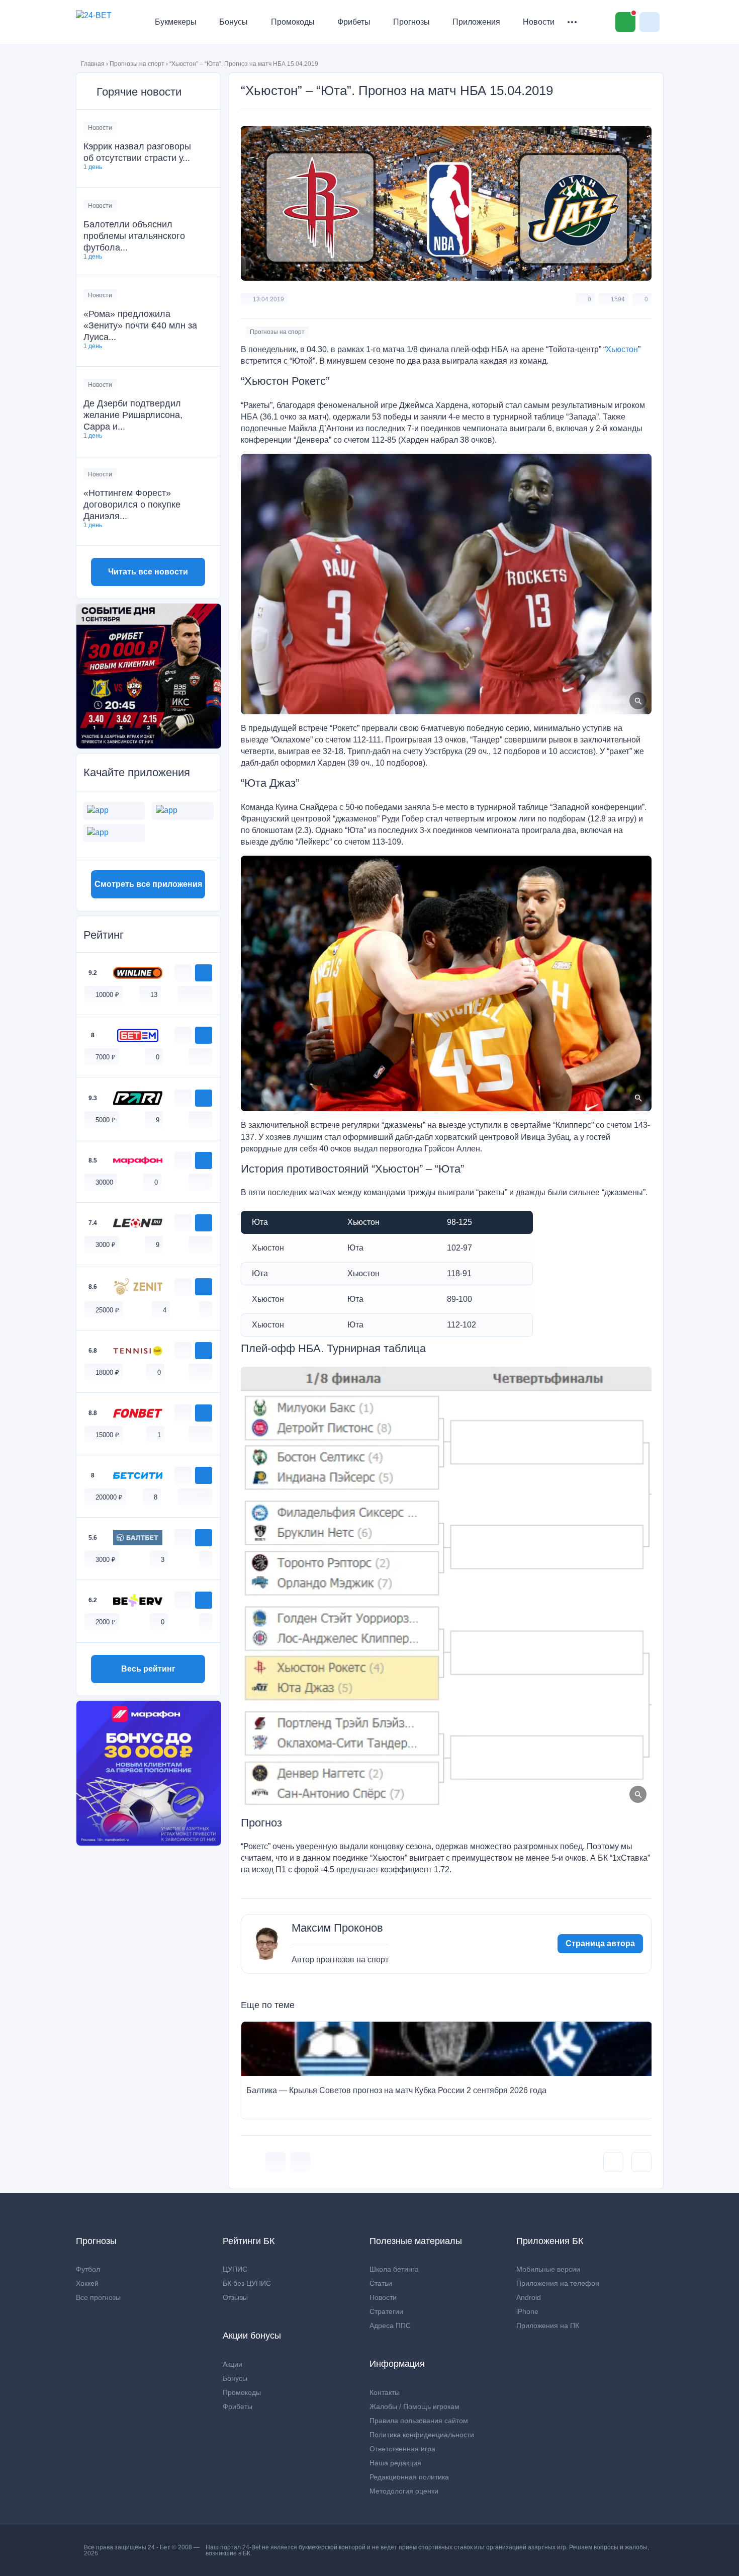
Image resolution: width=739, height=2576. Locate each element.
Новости (539, 22)
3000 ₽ (106, 1245)
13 (154, 995)
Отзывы (235, 2297)
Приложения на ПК (548, 2325)
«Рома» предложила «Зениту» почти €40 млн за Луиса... (140, 325)
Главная (93, 64)
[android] (195, 994)
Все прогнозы (98, 2297)
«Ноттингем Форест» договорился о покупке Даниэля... (132, 505)
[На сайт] (204, 973)
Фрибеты (354, 22)
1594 (618, 299)
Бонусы (234, 22)
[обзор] (183, 973)
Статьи (381, 2283)
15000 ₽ (107, 1435)
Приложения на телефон (558, 2283)
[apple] (206, 994)
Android (529, 2297)
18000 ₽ (107, 1373)
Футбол (88, 2269)
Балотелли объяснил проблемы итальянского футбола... (134, 236)
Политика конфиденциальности (422, 2435)
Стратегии (386, 2311)
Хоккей (87, 2283)
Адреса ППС (390, 2325)
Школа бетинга (394, 2269)
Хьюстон (622, 349)
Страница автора (600, 1943)
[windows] (184, 994)
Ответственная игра (402, 2449)
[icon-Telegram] (300, 2162)
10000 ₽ (107, 995)
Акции (233, 2364)
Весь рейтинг (148, 1669)
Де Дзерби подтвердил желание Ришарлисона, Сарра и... (133, 415)
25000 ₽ (107, 1310)
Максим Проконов (337, 1928)
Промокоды (293, 22)
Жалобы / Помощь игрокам (414, 2406)
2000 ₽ (106, 1622)
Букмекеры (176, 22)
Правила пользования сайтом (419, 2421)
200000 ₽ (109, 1497)
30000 (104, 1182)
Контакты (385, 2392)
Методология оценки (404, 2491)
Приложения (476, 22)
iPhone (527, 2311)
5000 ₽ (106, 1120)
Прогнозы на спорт (137, 64)
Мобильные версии (548, 2269)
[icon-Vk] (275, 2162)
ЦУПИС (235, 2269)
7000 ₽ (106, 1057)
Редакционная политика (409, 2477)
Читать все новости (148, 572)
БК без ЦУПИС (247, 2283)
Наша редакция (395, 2463)
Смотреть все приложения (148, 884)
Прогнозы (411, 22)
